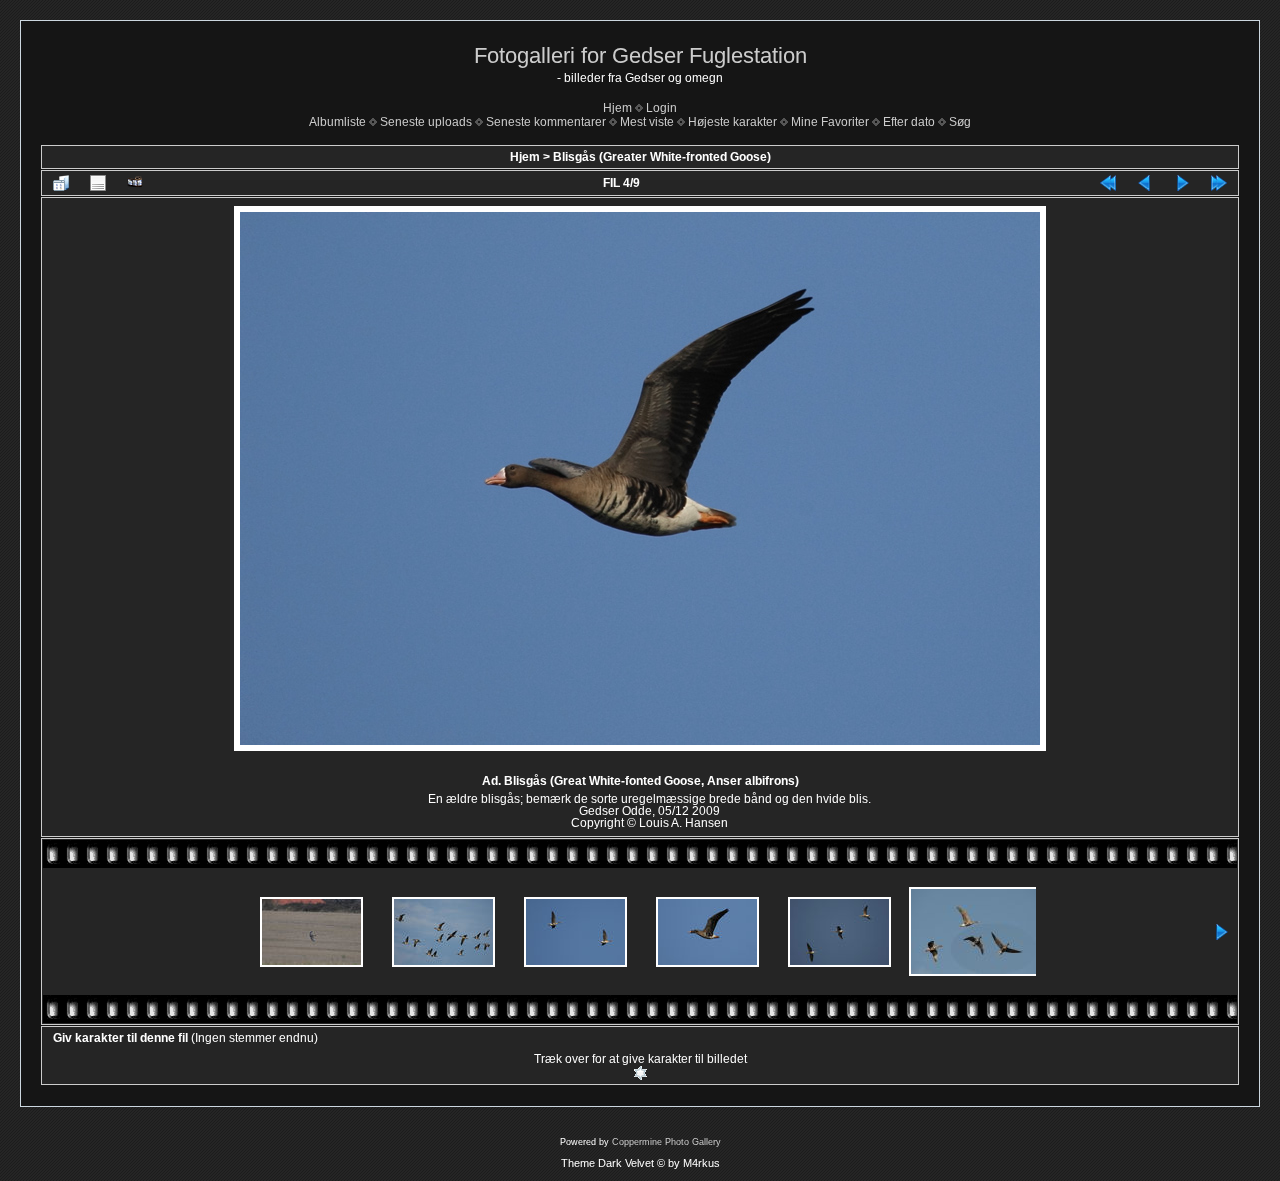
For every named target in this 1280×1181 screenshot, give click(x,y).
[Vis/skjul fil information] (98, 183)
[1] (640, 1073)
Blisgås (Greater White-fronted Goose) (662, 157)
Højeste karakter (732, 122)
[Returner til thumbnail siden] (61, 183)
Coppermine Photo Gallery (666, 1142)
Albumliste (337, 122)
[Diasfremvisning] (135, 183)
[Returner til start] (1108, 183)
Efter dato (909, 122)
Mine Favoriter (830, 122)
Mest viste (647, 122)
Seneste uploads (426, 122)
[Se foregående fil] (1145, 183)
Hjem (617, 108)
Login (661, 108)
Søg (960, 122)
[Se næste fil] (1182, 183)
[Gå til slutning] (1219, 183)
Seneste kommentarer (546, 122)
